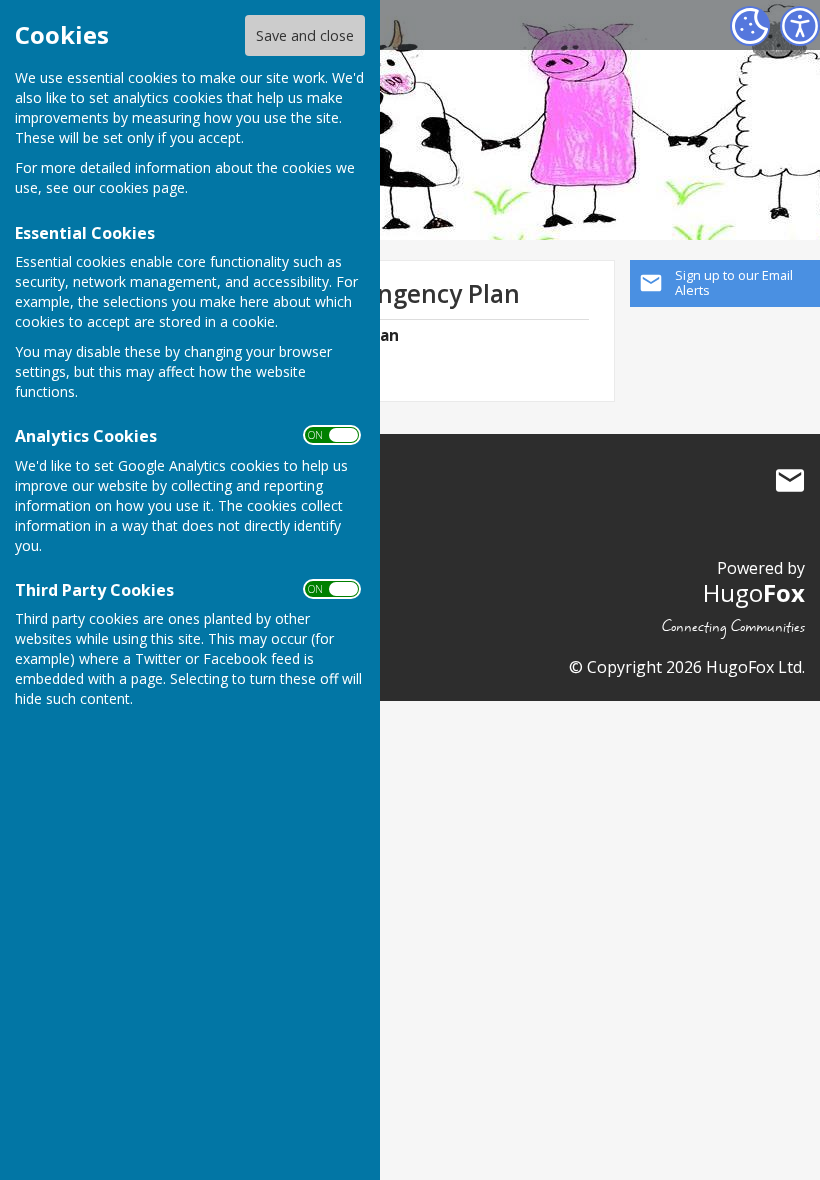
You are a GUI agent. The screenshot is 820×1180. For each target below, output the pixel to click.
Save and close (305, 35)
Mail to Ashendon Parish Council (790, 481)
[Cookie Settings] (750, 26)
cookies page (142, 187)
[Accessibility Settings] (800, 26)
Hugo (754, 592)
